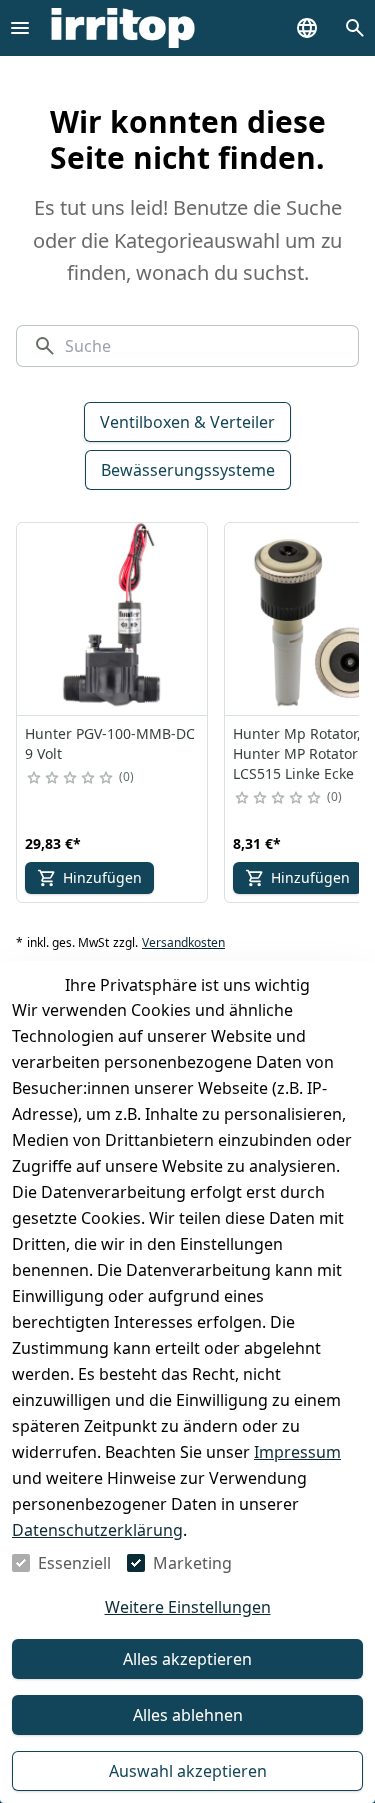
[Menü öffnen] (20, 28)
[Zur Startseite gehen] (123, 28)
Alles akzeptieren (187, 1659)
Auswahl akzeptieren (188, 1771)
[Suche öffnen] (355, 28)
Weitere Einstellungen (188, 1607)
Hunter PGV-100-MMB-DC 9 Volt (110, 743)
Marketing (192, 1563)
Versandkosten (183, 943)
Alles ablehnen (188, 1715)
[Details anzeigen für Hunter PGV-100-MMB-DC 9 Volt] (113, 619)
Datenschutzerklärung (97, 1530)
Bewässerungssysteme (188, 470)
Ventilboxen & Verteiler (187, 422)
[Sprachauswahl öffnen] (307, 28)
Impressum (297, 1452)
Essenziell (74, 1563)
